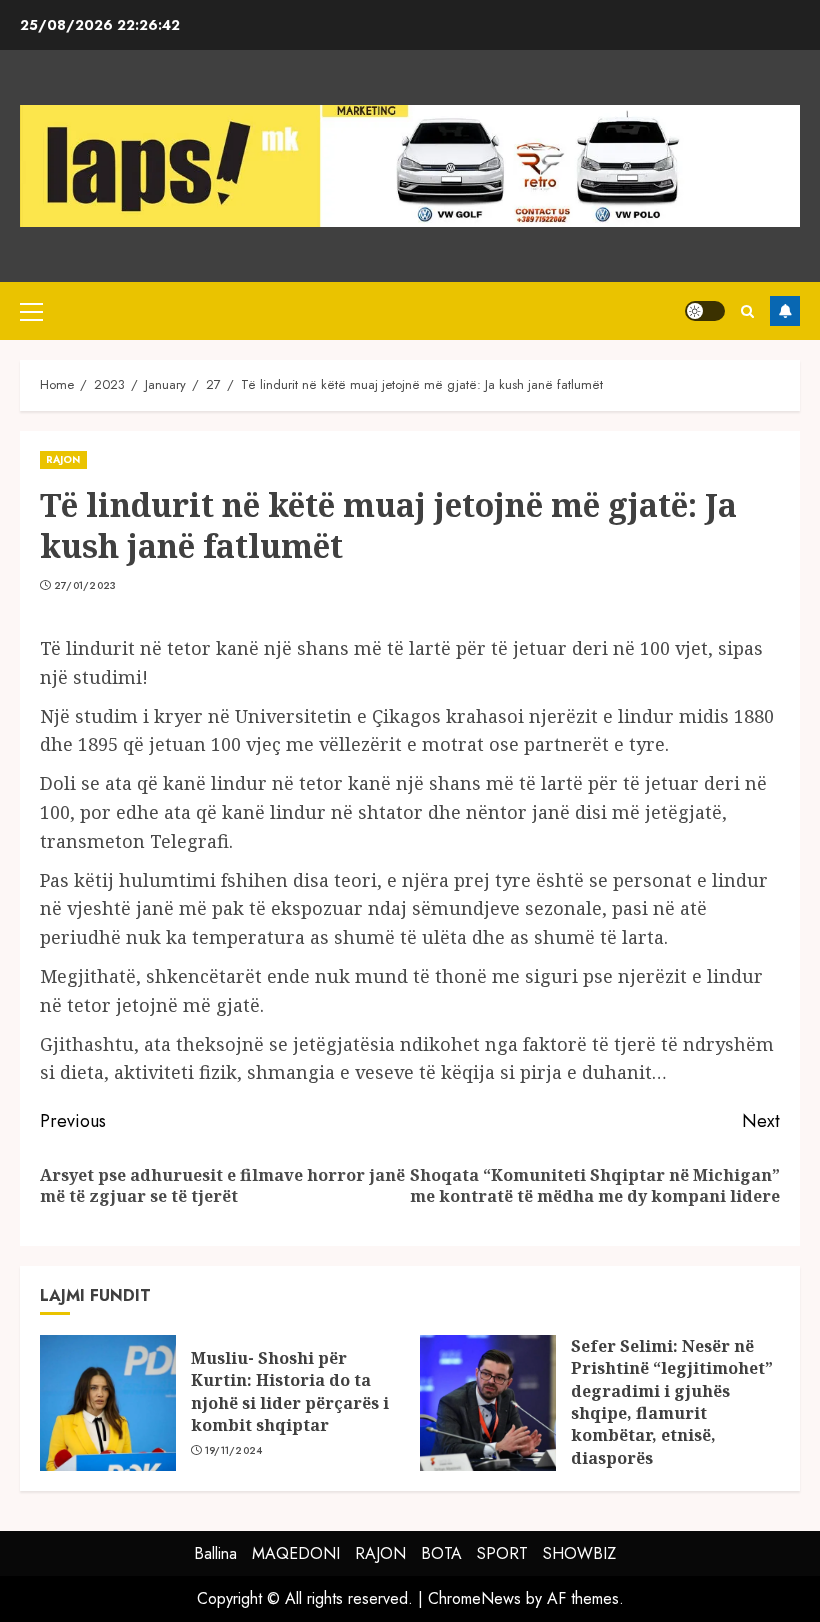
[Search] (747, 311)
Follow (785, 311)
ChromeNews (474, 1598)
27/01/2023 (85, 586)
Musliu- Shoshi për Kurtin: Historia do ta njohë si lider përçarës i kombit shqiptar (290, 1391)
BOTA (441, 1553)
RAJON (63, 459)
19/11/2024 (234, 1451)
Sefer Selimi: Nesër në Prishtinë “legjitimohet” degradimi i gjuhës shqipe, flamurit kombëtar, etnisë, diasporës (672, 1402)
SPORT (502, 1553)
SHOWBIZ (579, 1553)
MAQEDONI (296, 1553)
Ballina (215, 1553)
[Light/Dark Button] (705, 311)
